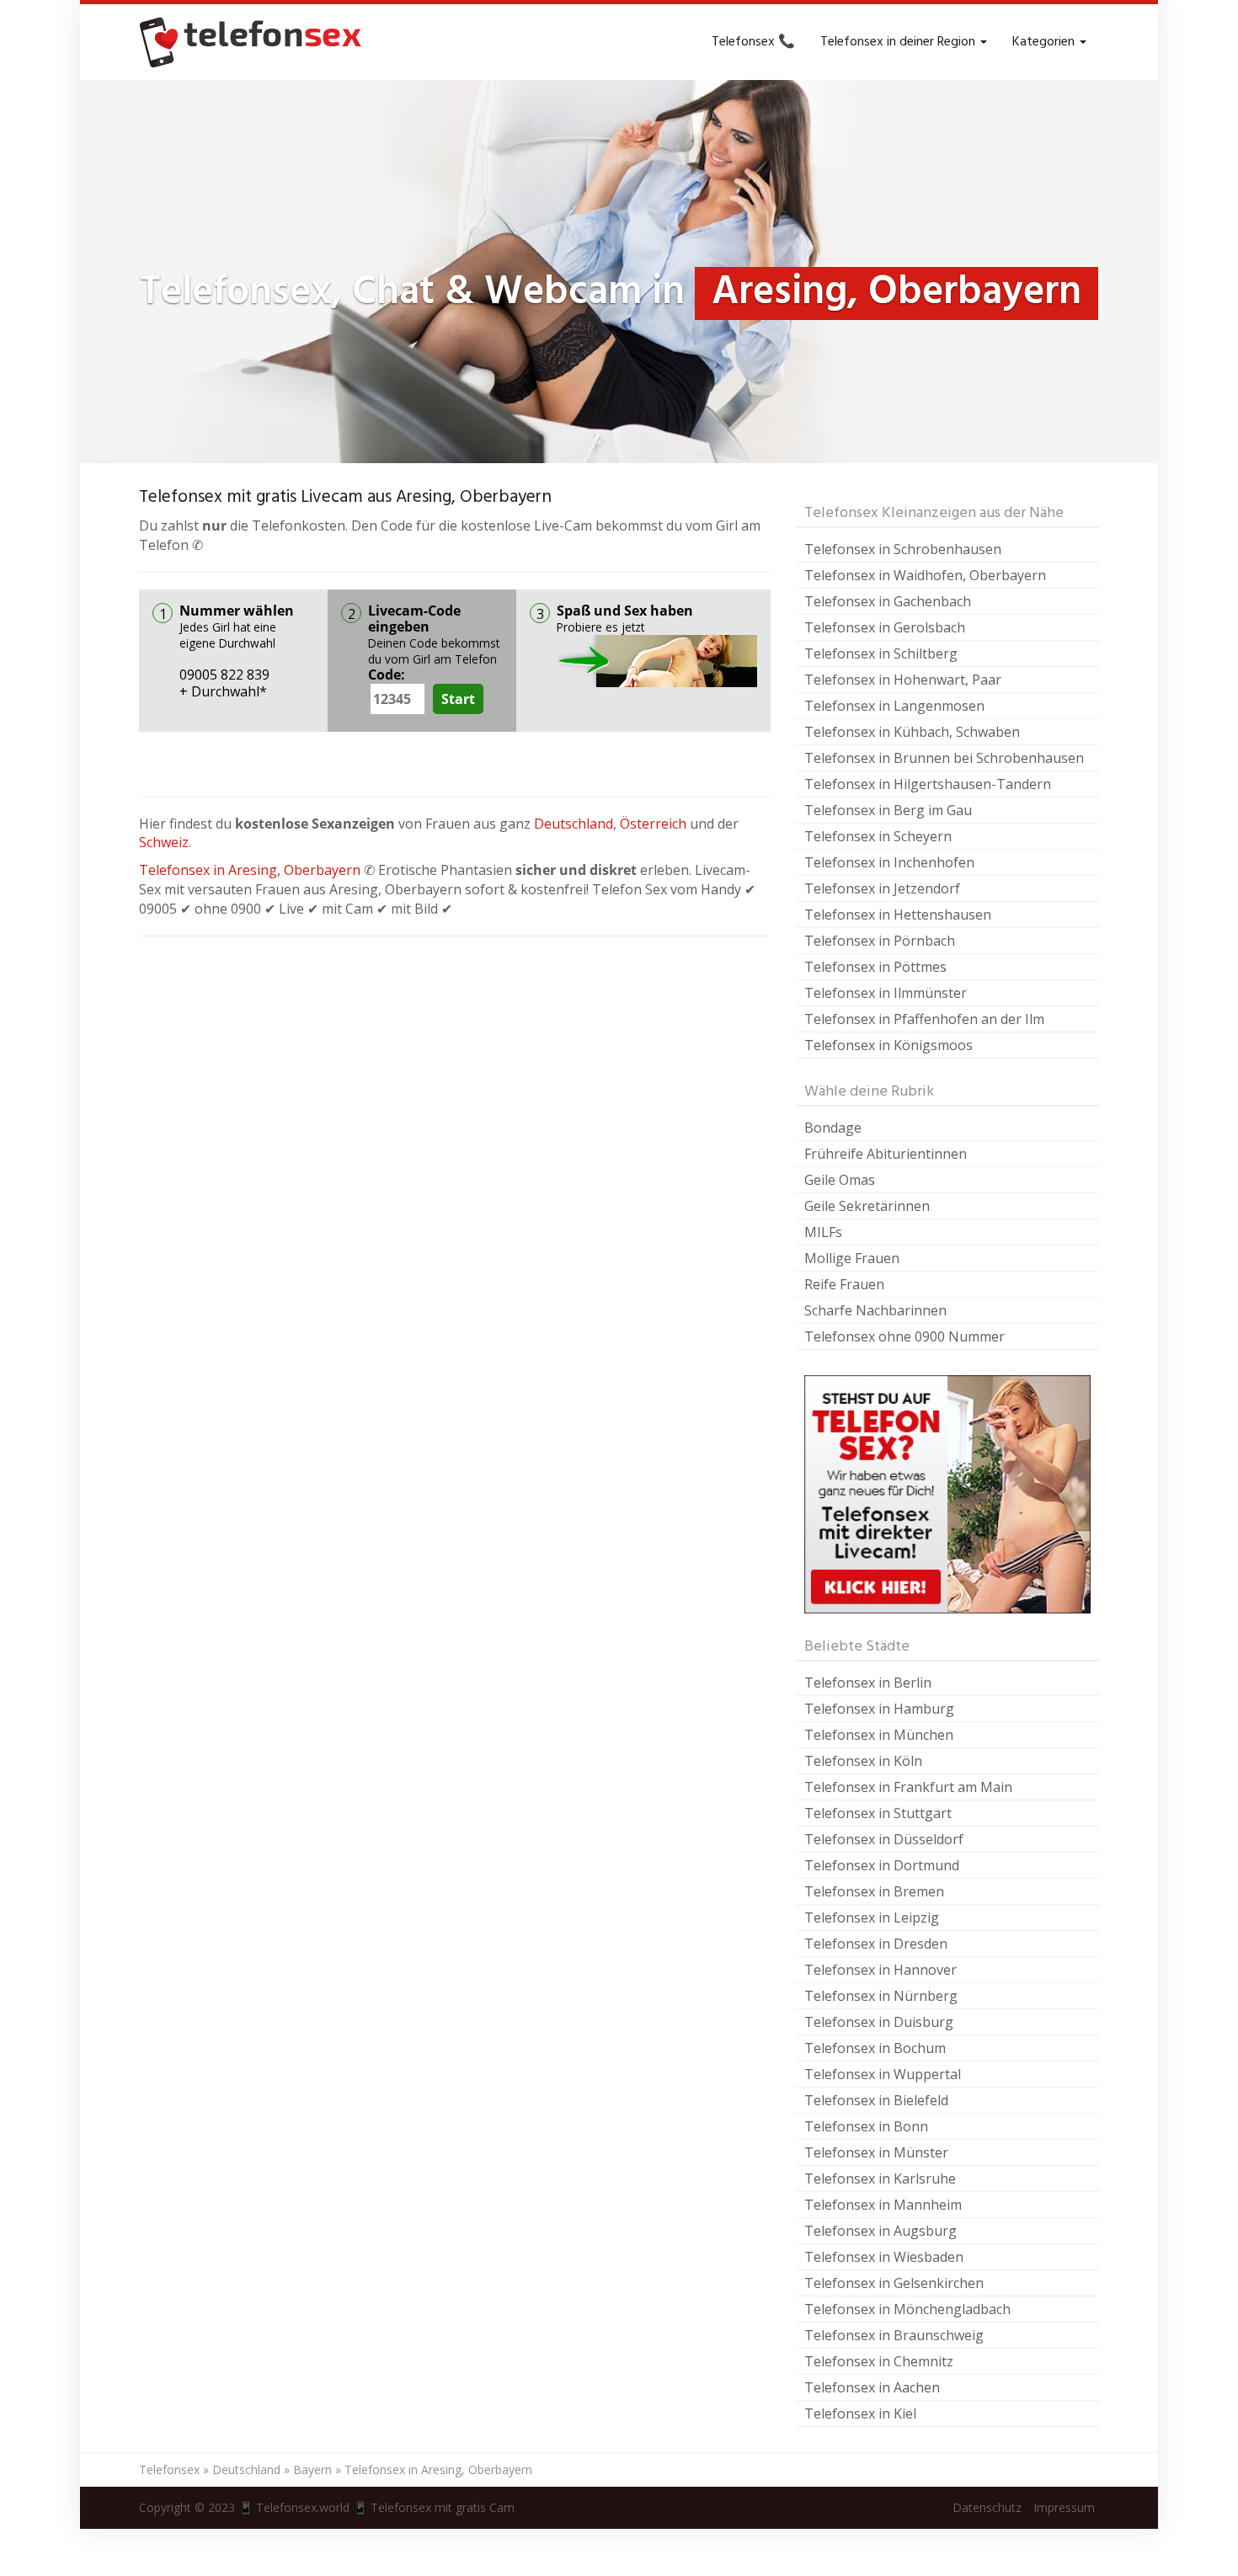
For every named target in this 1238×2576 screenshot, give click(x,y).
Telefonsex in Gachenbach (888, 601)
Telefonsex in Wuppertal (883, 2074)
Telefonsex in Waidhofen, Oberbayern (925, 575)
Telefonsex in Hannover (880, 1970)
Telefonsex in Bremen (874, 1891)
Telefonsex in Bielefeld (876, 2100)
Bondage (833, 1128)
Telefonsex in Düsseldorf (884, 1839)
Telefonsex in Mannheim (883, 2205)
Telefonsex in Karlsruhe (880, 2179)
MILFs (823, 1232)
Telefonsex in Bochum (875, 2048)
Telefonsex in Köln (863, 1761)
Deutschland (574, 824)
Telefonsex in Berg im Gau (888, 810)
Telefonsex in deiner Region (899, 42)
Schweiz (164, 842)
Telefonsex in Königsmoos (888, 1045)
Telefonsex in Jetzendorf (882, 888)
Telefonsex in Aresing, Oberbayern (250, 870)
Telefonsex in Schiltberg (881, 653)
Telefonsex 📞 (753, 42)
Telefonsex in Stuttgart (878, 1813)
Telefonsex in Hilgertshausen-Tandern (928, 784)
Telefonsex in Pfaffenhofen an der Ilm (924, 1019)
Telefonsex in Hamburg (879, 1709)
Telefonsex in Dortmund (882, 1865)
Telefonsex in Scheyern (878, 836)
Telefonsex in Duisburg (879, 2022)
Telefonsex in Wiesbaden (884, 2257)
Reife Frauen (844, 1284)
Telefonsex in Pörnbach (880, 941)
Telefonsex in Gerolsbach (885, 627)
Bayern (312, 2469)
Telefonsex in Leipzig (872, 1917)
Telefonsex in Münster (876, 2152)
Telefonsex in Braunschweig (894, 2335)
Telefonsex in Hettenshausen (898, 915)
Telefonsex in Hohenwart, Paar (903, 680)
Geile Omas (840, 1180)
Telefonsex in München (879, 1735)
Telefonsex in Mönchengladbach (907, 2309)
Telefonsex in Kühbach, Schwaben (912, 732)
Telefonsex (169, 2469)
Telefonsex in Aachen (872, 2387)
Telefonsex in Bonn (866, 2126)
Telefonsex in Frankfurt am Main (908, 1787)
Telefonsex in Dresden (876, 1944)
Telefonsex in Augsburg (880, 2231)
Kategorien (1045, 42)
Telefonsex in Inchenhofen (889, 862)
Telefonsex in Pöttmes (875, 967)
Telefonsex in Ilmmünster (886, 993)
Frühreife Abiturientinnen (886, 1154)
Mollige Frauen (852, 1258)
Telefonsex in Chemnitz (879, 2361)
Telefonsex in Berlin (868, 1683)
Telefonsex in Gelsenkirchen (894, 2283)
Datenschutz (987, 2507)
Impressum (1064, 2507)
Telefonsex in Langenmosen (894, 706)
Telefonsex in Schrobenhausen (903, 549)
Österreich (653, 824)
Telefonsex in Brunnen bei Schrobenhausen (944, 758)
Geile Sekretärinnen (867, 1206)
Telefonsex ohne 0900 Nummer (904, 1336)
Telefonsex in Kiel (860, 2413)
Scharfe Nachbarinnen (875, 1310)
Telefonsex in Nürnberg (881, 1996)
